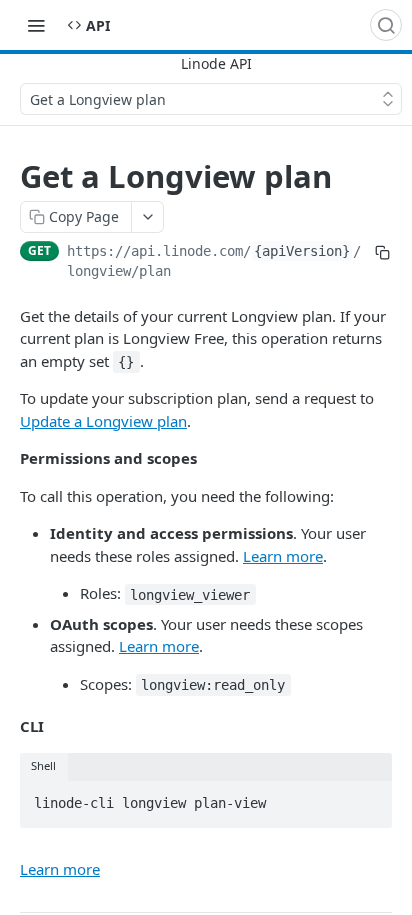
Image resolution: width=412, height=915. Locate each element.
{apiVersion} (302, 251)
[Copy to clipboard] (383, 253)
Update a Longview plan (103, 421)
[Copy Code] (368, 798)
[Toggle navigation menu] (36, 25)
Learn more (283, 556)
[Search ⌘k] (386, 25)
